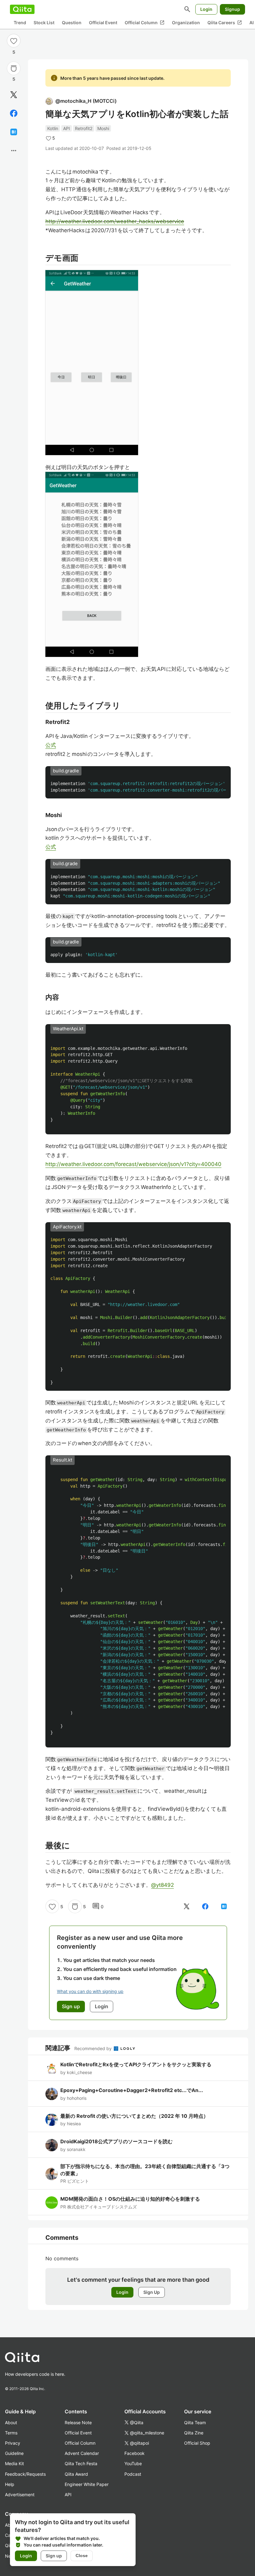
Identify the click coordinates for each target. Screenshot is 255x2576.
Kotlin (53, 128)
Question (72, 23)
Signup (232, 9)
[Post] (14, 95)
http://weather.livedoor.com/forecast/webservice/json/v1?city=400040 (133, 1164)
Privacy (13, 2443)
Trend (20, 23)
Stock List (44, 23)
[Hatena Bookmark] (14, 132)
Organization (186, 23)
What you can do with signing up (90, 1991)
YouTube (133, 2463)
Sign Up (152, 2292)
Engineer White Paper (87, 2484)
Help (10, 2484)
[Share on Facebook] (14, 113)
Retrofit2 (84, 128)
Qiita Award (76, 2474)
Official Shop (197, 2443)
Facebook (134, 2453)
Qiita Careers (225, 23)
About (11, 2422)
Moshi (103, 128)
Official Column (145, 23)
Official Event (103, 23)
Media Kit (14, 2463)
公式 (51, 745)
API (67, 128)
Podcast (133, 2474)
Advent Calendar (82, 2453)
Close (82, 2556)
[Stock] (14, 68)
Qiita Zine (194, 2433)
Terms (11, 2433)
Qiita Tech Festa (81, 2463)
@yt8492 (162, 1885)
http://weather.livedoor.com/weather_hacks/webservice (115, 221)
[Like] (14, 41)
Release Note (78, 2422)
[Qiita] (22, 9)
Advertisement (20, 2495)
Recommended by (94, 2048)
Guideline (14, 2453)
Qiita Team (195, 2422)
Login (206, 9)
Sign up (54, 2556)
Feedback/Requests (25, 2474)
